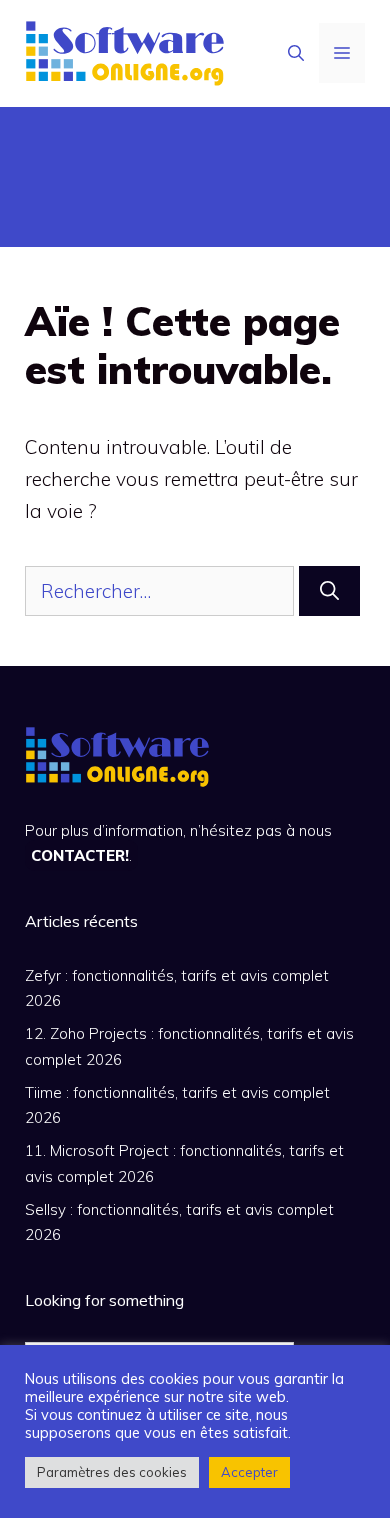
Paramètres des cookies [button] (112, 1472)
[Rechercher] (329, 591)
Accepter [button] (249, 1472)
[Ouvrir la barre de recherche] (296, 53)
